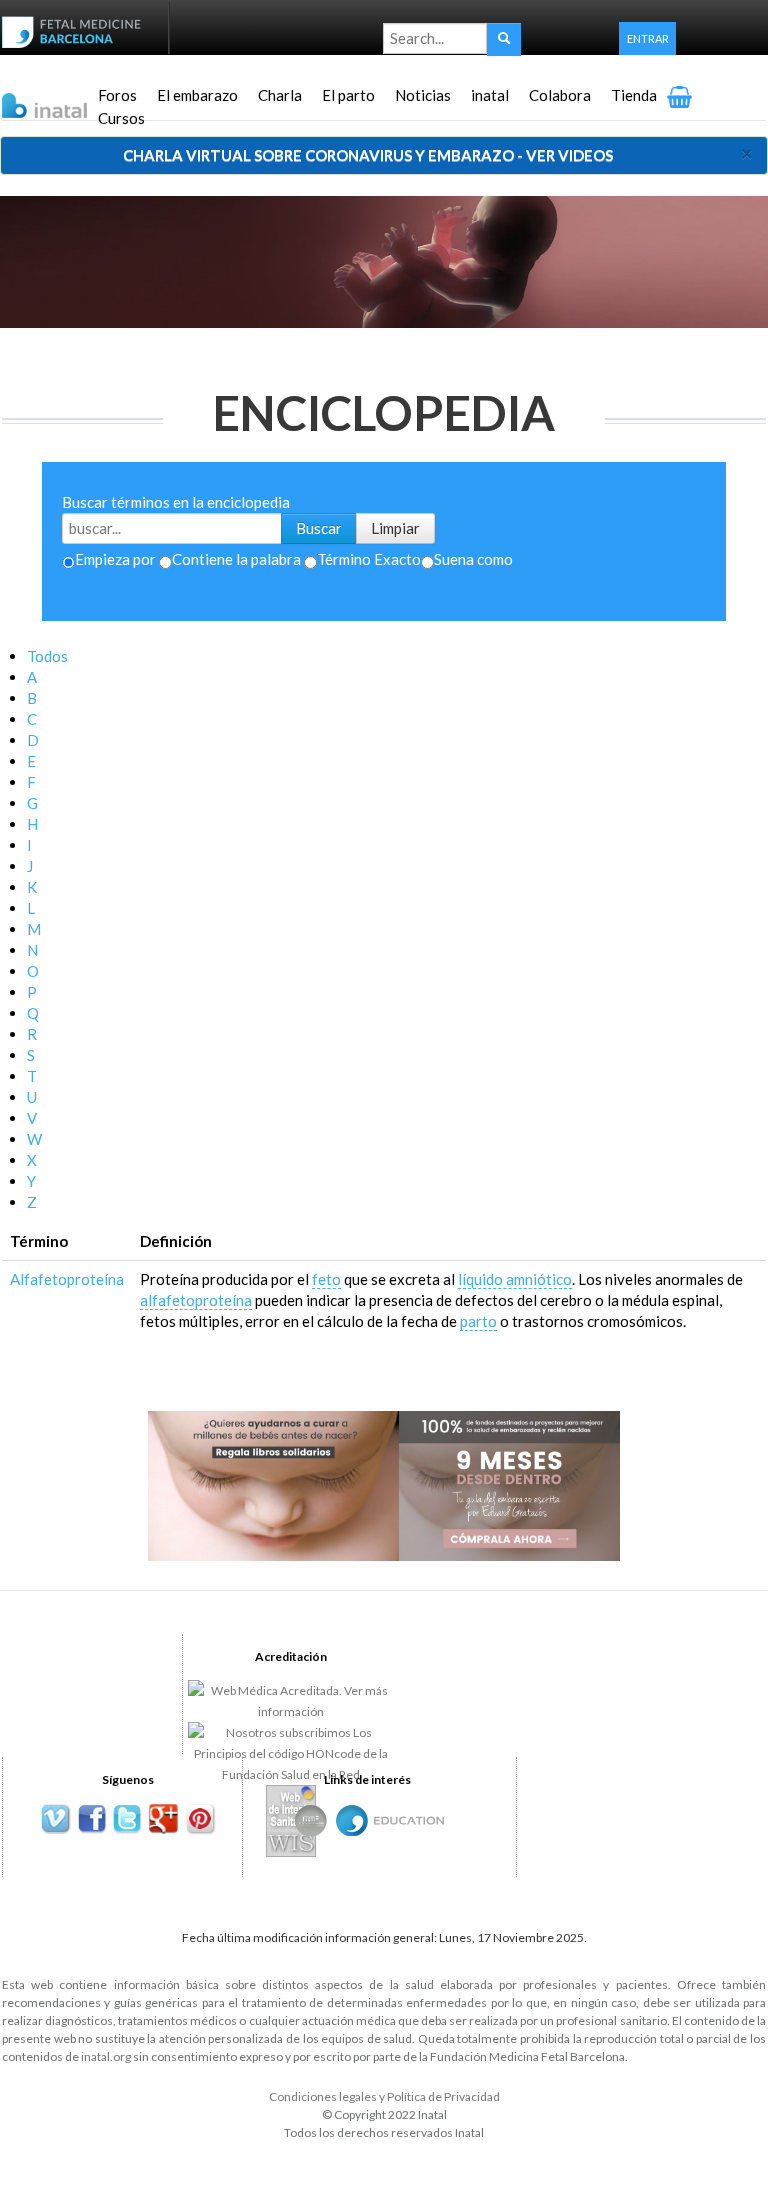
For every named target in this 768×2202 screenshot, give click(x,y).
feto (326, 1279)
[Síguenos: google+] (163, 1819)
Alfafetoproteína (67, 1279)
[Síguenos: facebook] (91, 1819)
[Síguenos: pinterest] (199, 1819)
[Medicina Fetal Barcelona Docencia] (409, 1818)
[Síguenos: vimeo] (55, 1819)
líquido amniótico (515, 1279)
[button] (647, 38)
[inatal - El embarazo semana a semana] (69, 98)
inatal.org (106, 2056)
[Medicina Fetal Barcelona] (352, 1820)
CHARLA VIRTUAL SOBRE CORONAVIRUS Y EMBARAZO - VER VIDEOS (368, 155)
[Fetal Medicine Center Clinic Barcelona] (311, 1820)
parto (478, 1321)
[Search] (504, 39)
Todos (47, 656)
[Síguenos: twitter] (127, 1819)
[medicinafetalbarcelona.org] (76, 30)
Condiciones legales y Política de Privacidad (384, 2096)
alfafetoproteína (196, 1300)
